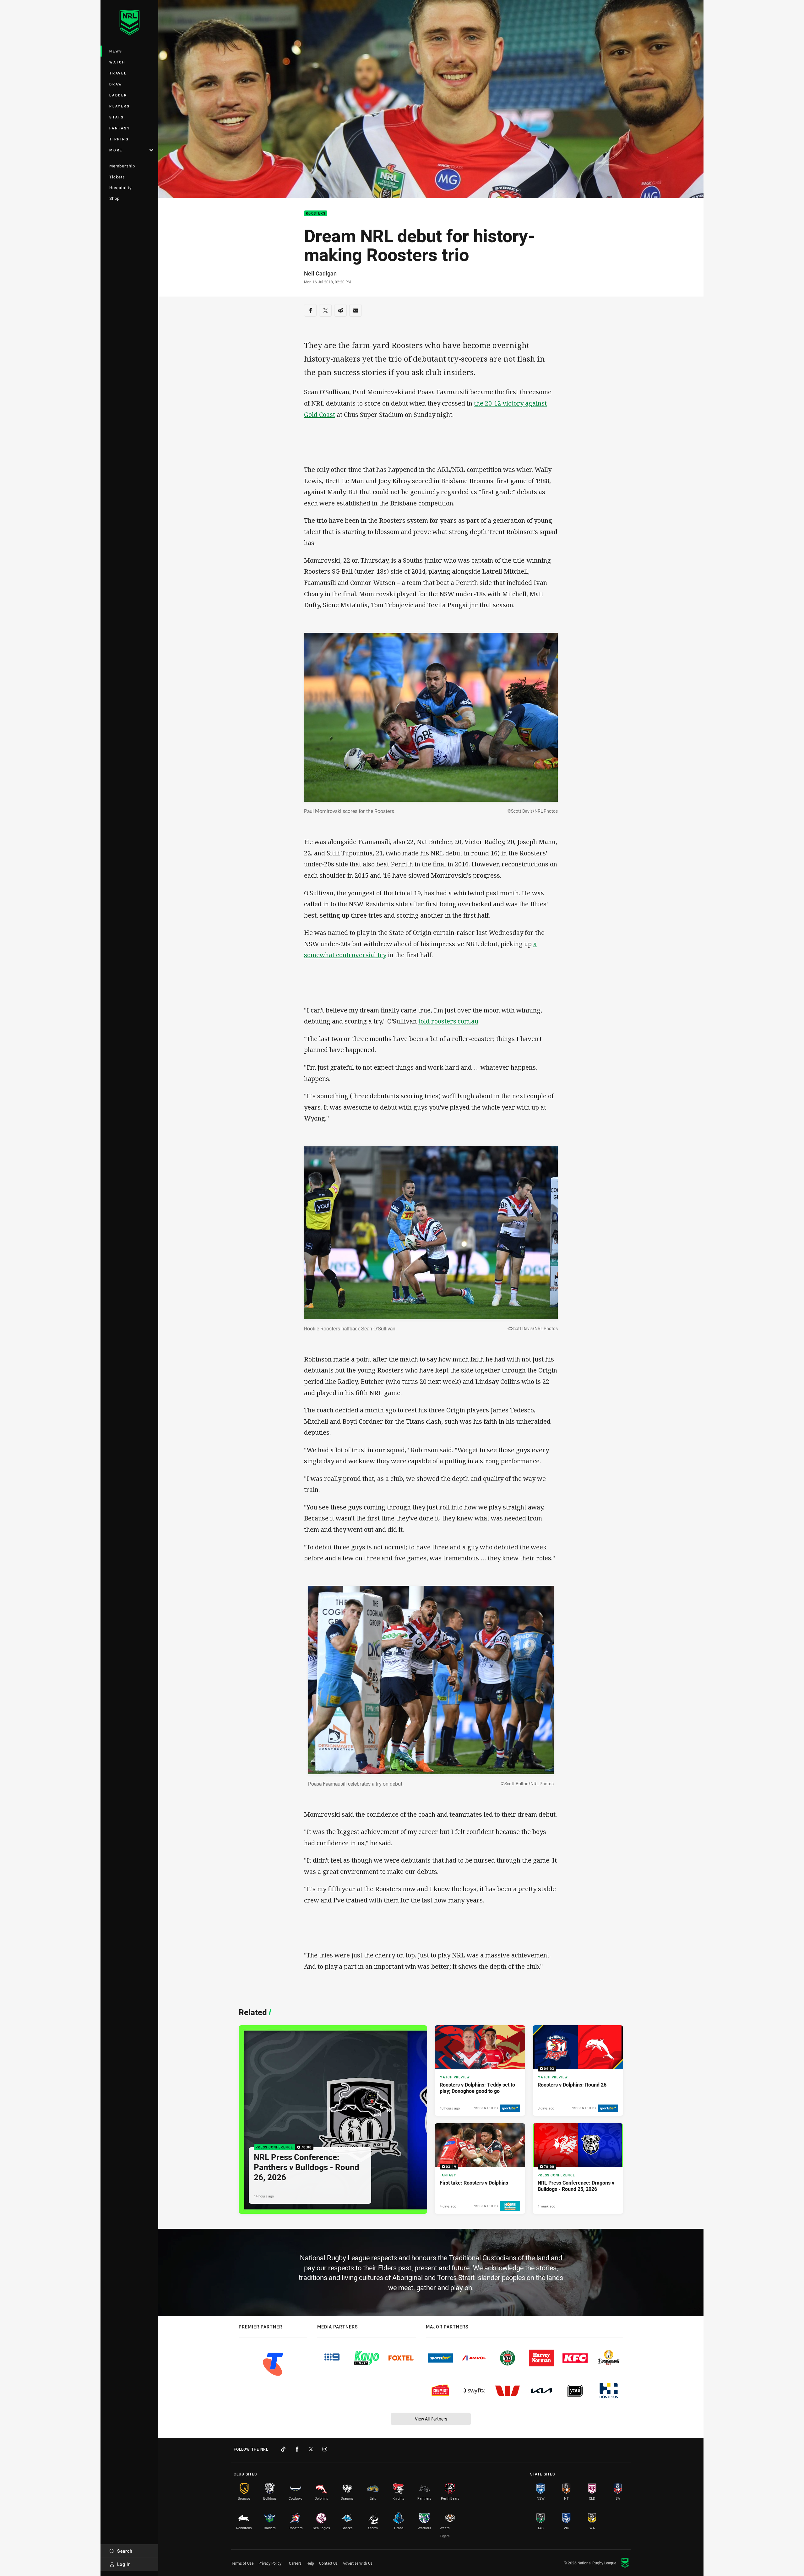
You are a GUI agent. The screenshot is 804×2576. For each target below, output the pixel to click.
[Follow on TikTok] (283, 2449)
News (116, 51)
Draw (116, 84)
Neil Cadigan (320, 273)
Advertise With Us (358, 2563)
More (116, 150)
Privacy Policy (270, 2563)
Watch (117, 62)
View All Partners (431, 2419)
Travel (118, 73)
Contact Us (328, 2563)
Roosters (316, 213)
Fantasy (120, 128)
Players (120, 106)
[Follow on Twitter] (311, 2449)
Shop (114, 198)
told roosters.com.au (448, 1021)
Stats (117, 117)
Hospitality (120, 188)
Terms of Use (242, 2563)
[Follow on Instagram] (325, 2449)
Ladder (118, 95)
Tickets (117, 177)
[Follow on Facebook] (297, 2449)
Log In (124, 2564)
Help (310, 2563)
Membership (122, 166)
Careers (295, 2563)
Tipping (119, 139)
